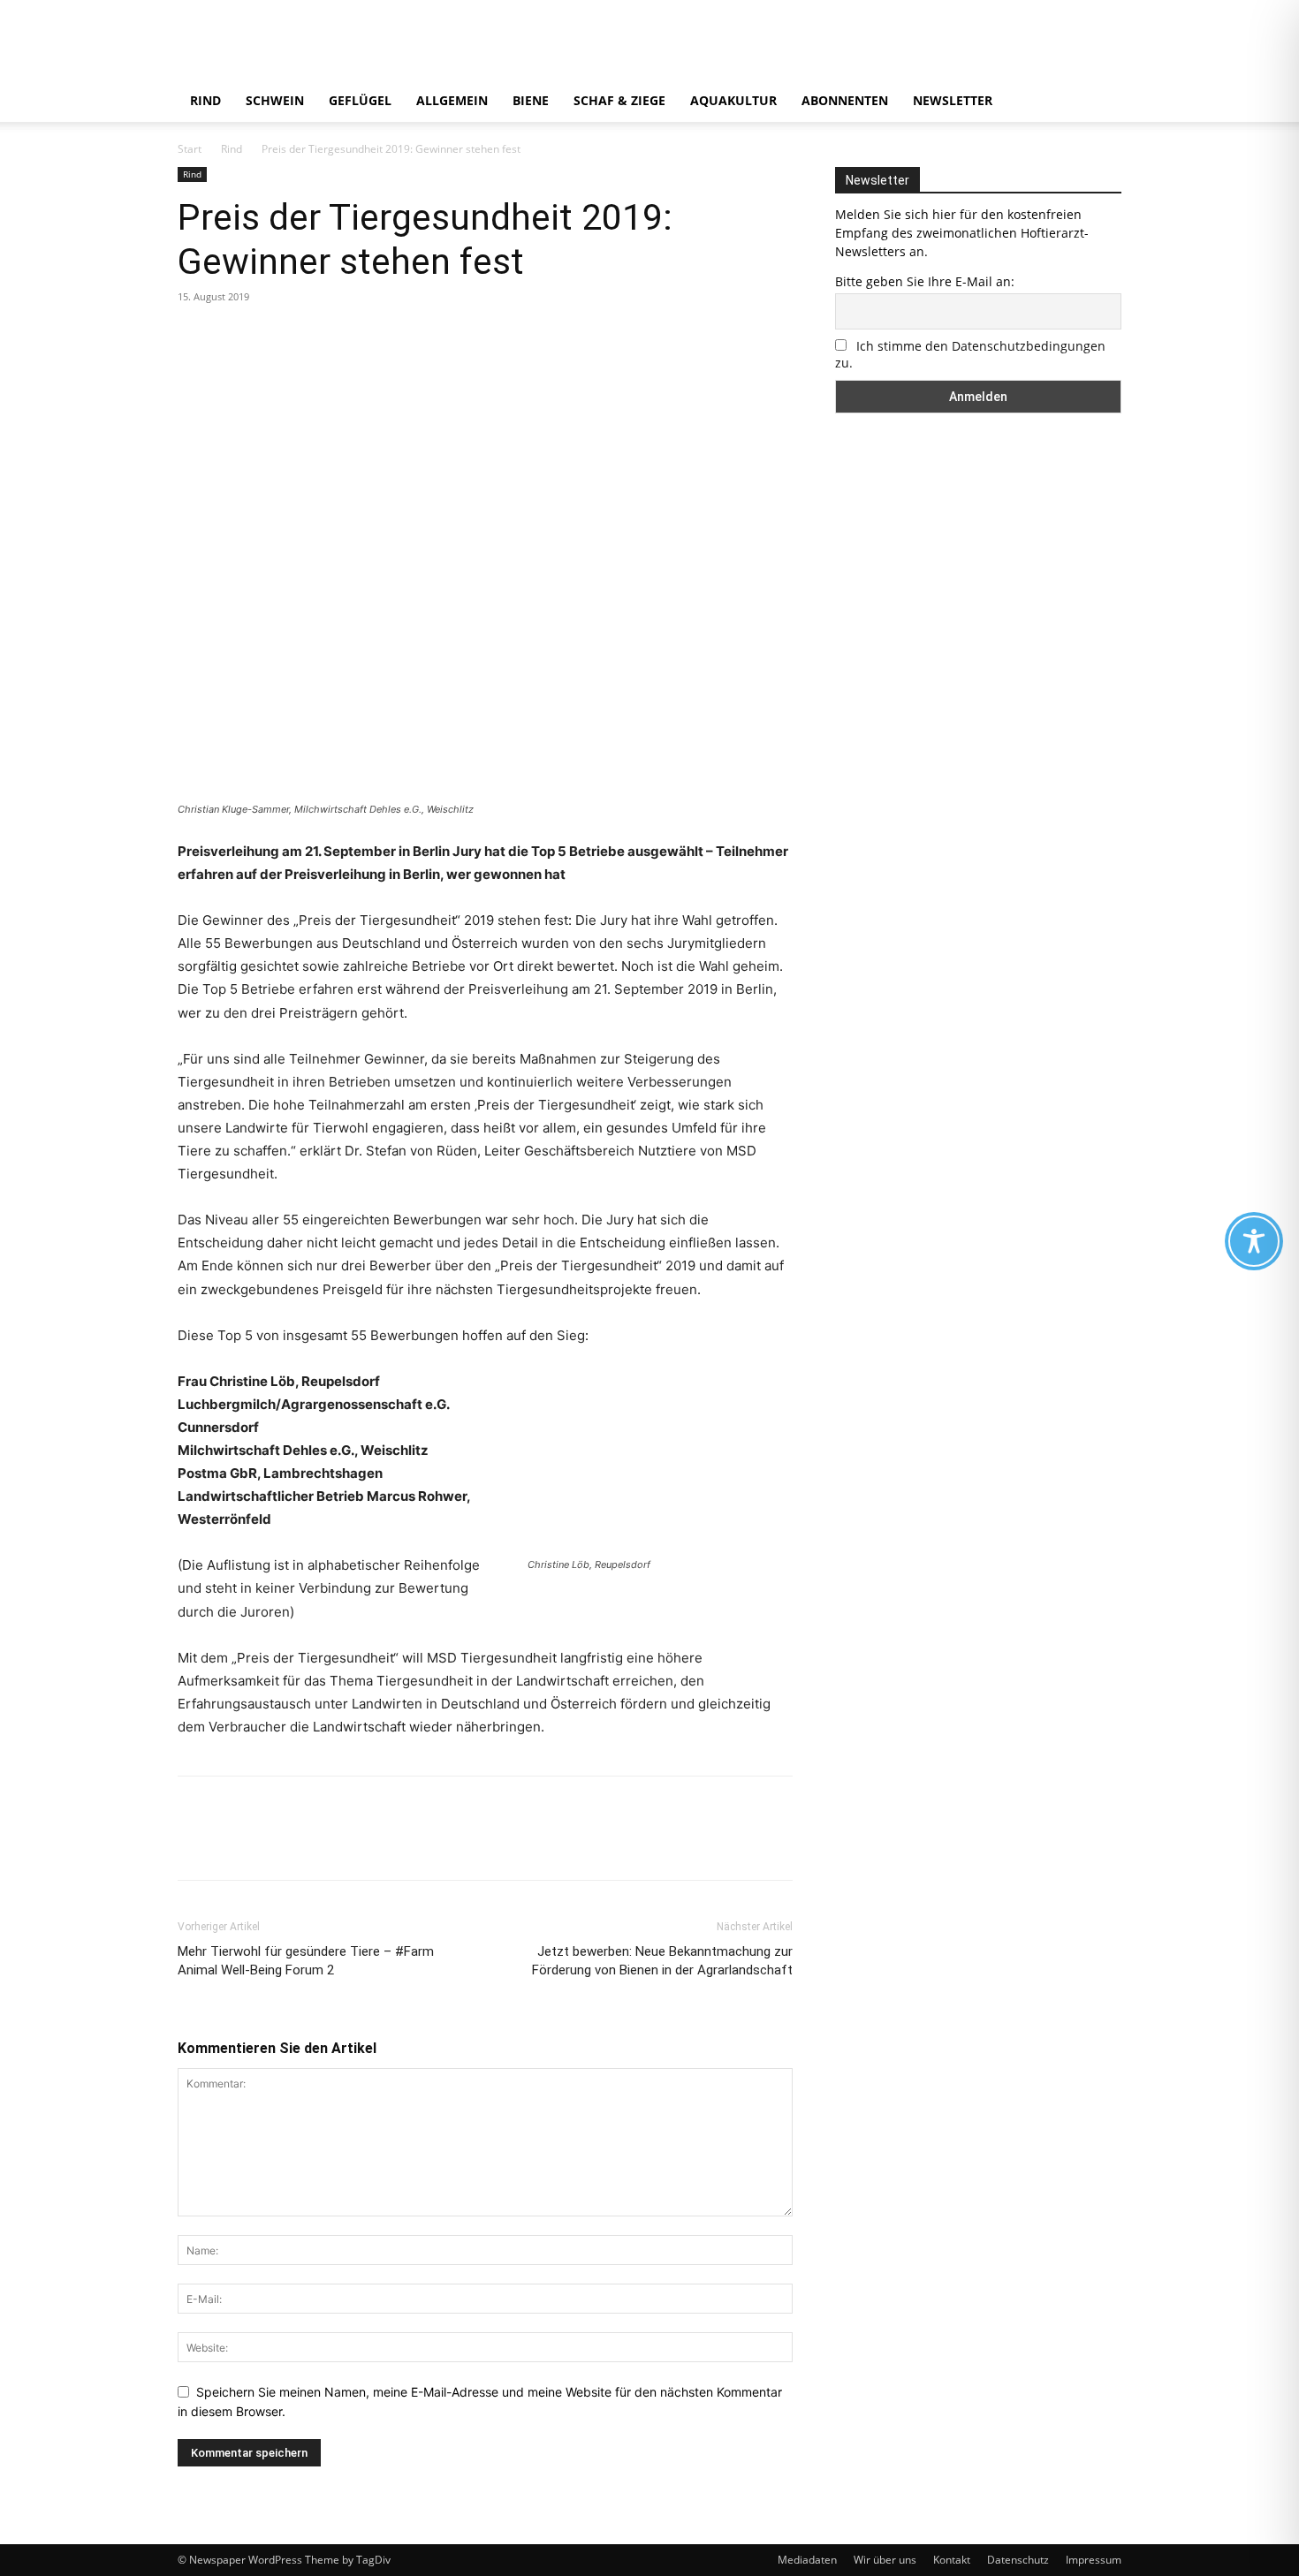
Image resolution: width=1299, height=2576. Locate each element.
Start (190, 149)
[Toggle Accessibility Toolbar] (1254, 1241)
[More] (359, 337)
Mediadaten (807, 2560)
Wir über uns (885, 2560)
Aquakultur (733, 100)
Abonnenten (845, 100)
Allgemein (452, 100)
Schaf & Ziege (619, 100)
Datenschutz (1018, 2560)
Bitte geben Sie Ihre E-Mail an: (925, 281)
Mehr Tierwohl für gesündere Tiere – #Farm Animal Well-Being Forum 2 (306, 1961)
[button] (1100, 102)
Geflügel (360, 100)
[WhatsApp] (317, 337)
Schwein (275, 100)
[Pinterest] (277, 337)
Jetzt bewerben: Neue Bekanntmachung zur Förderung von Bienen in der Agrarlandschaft (662, 1961)
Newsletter (953, 100)
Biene (531, 100)
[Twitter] (236, 337)
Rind (205, 100)
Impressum (1094, 2560)
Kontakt (952, 2560)
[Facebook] (195, 337)
